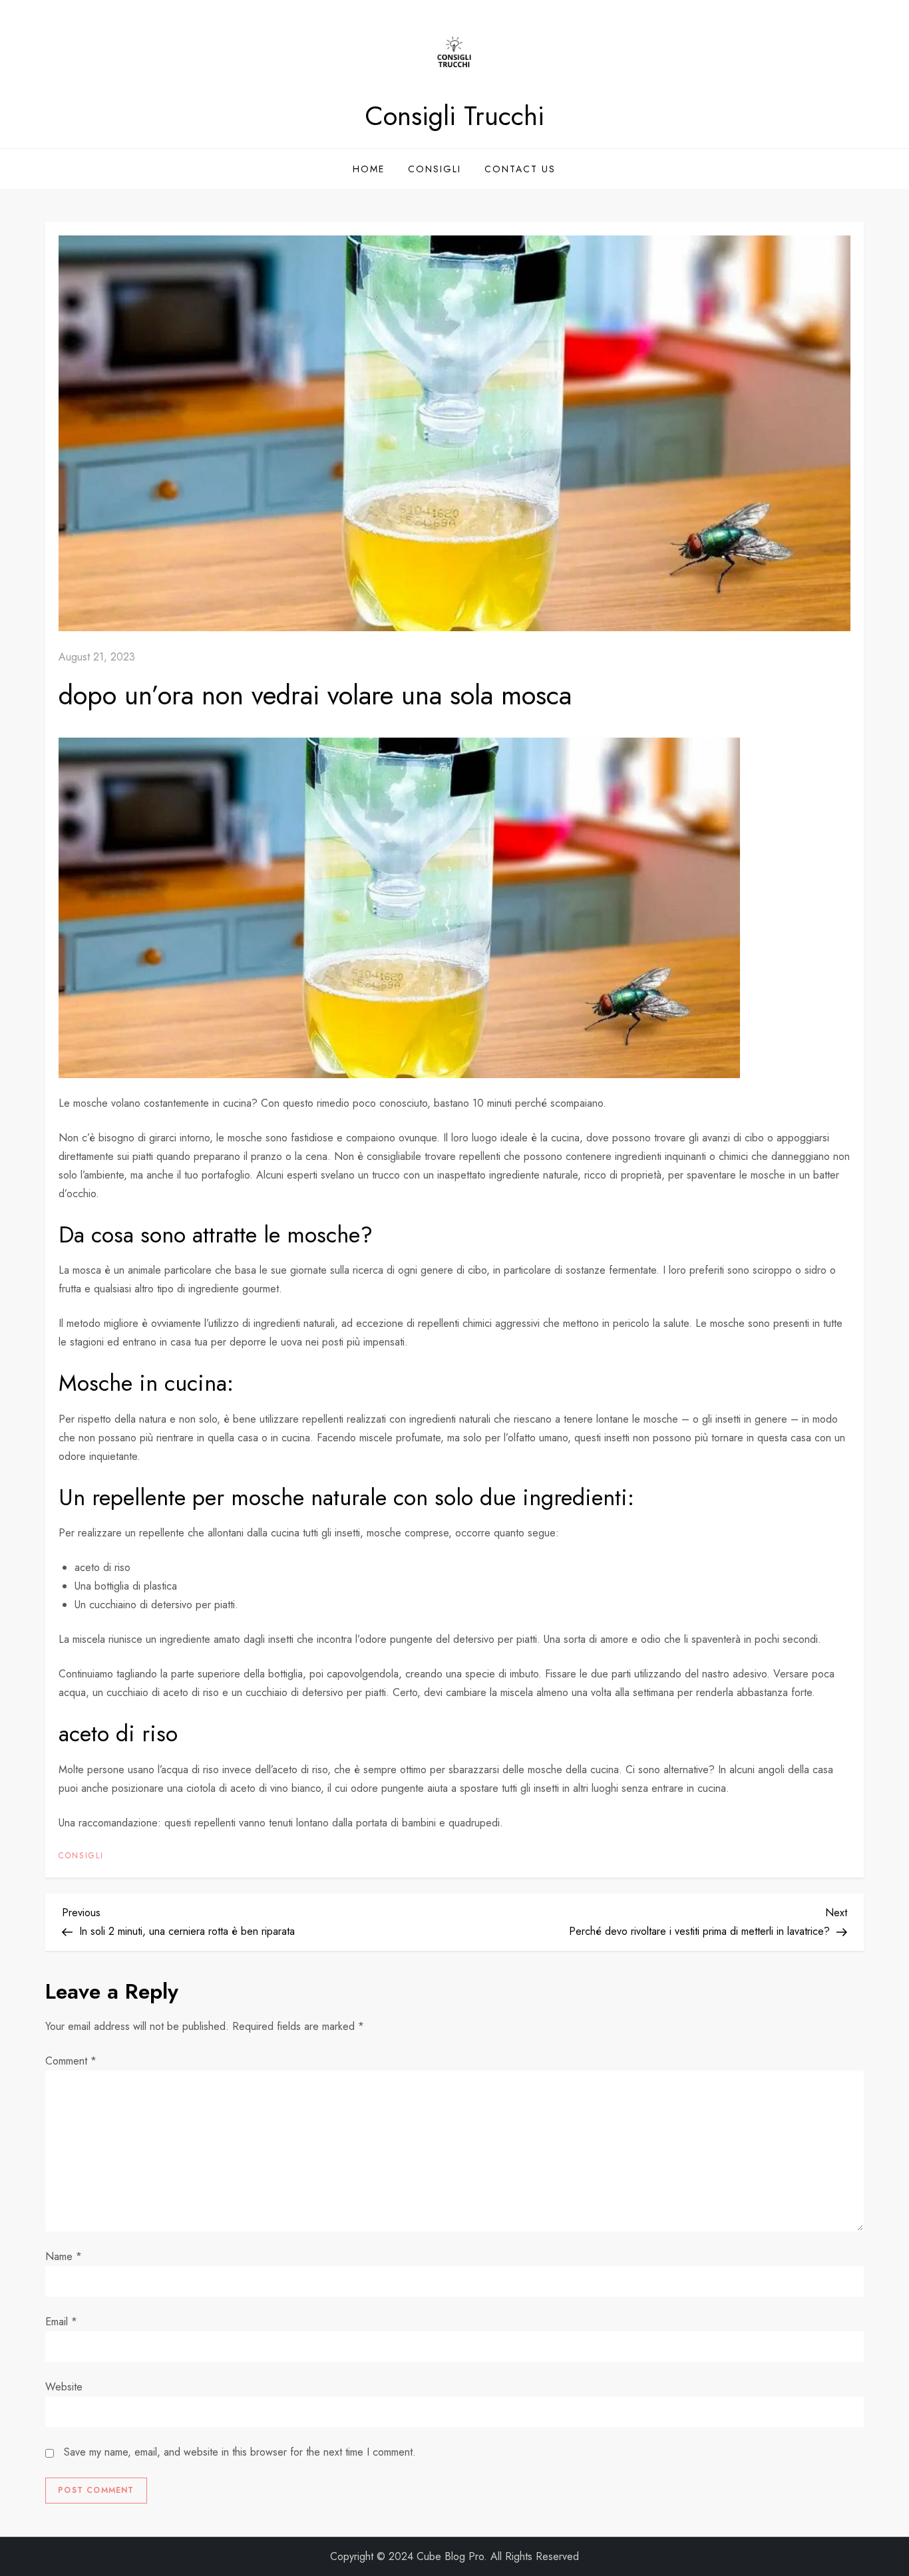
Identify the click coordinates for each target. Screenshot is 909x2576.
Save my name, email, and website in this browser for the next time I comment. (240, 2452)
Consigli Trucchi (454, 116)
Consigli (435, 169)
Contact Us (520, 169)
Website (64, 2387)
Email (61, 2322)
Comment (71, 2061)
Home (369, 169)
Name (64, 2256)
